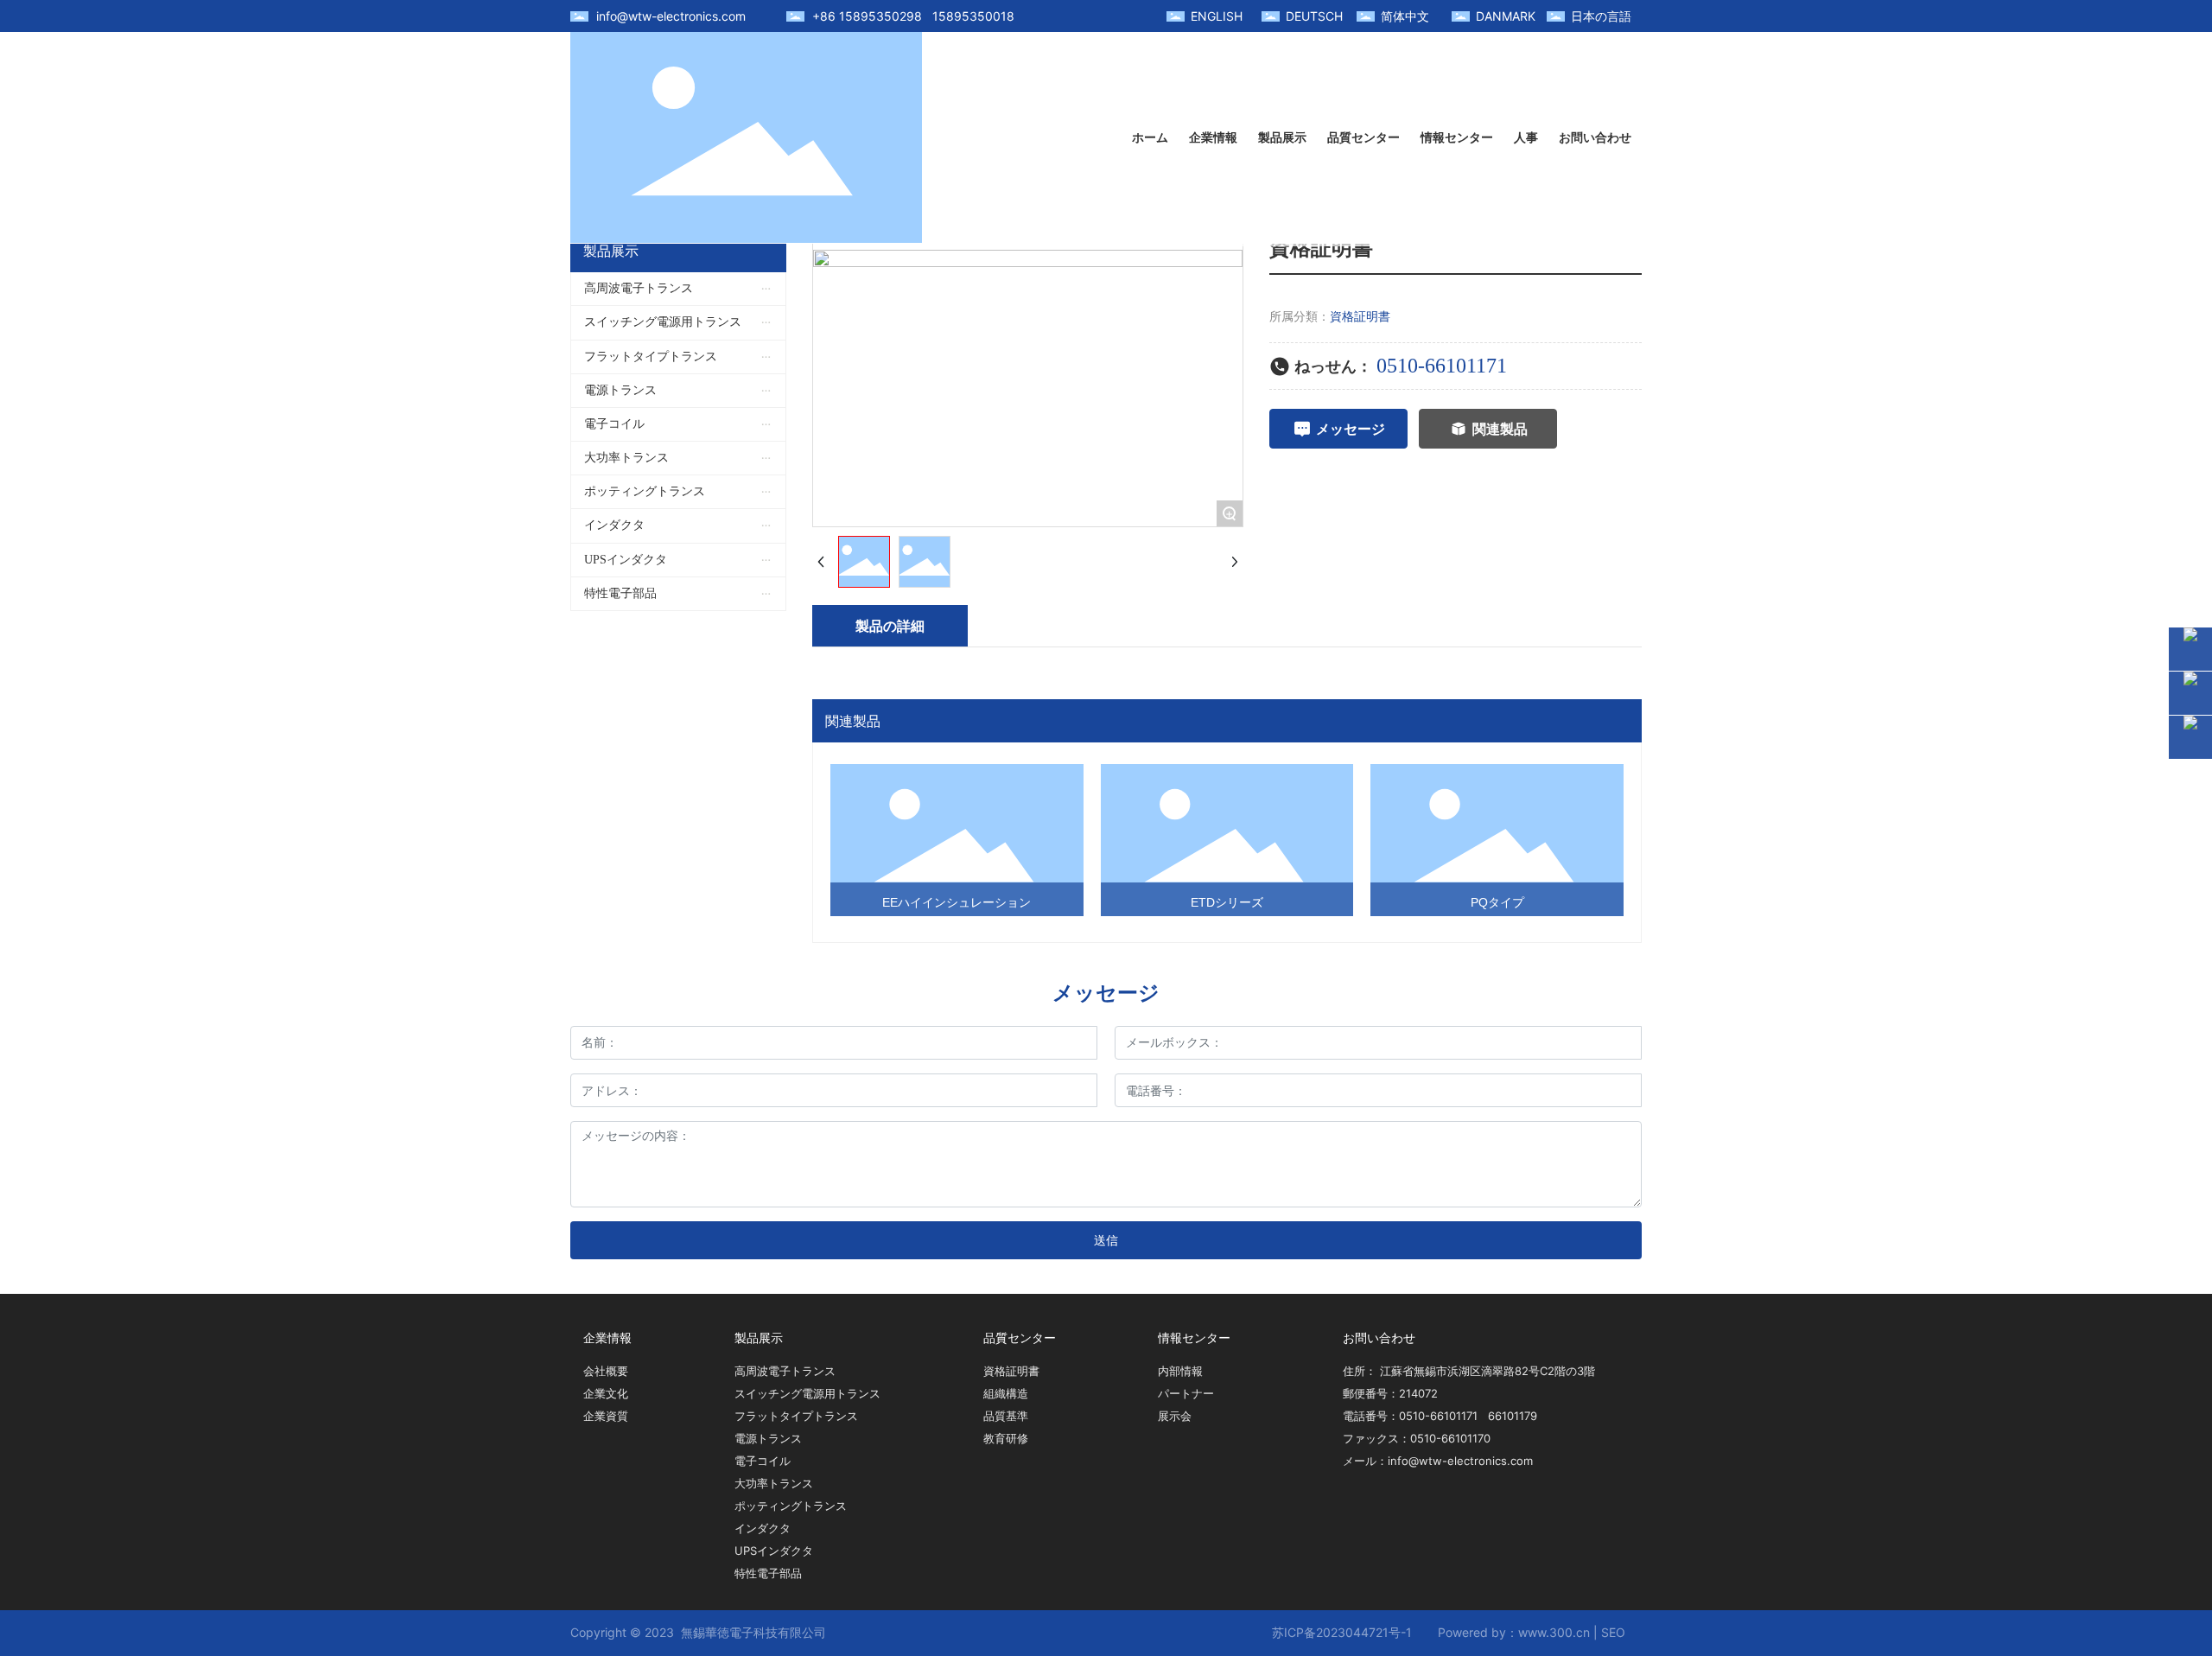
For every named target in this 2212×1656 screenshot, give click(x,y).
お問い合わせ (1379, 1338)
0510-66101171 (1442, 366)
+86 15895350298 (867, 16)
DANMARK (1506, 16)
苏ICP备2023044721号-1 (1342, 1632)
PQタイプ (1497, 902)
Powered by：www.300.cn (1514, 1632)
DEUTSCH (1314, 16)
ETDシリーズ (1227, 902)
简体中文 (1405, 16)
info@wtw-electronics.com (671, 16)
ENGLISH (1217, 16)
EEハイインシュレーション (957, 902)
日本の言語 (1601, 16)
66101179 (1513, 1416)
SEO (1613, 1632)
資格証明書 (1360, 316)
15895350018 (973, 16)
